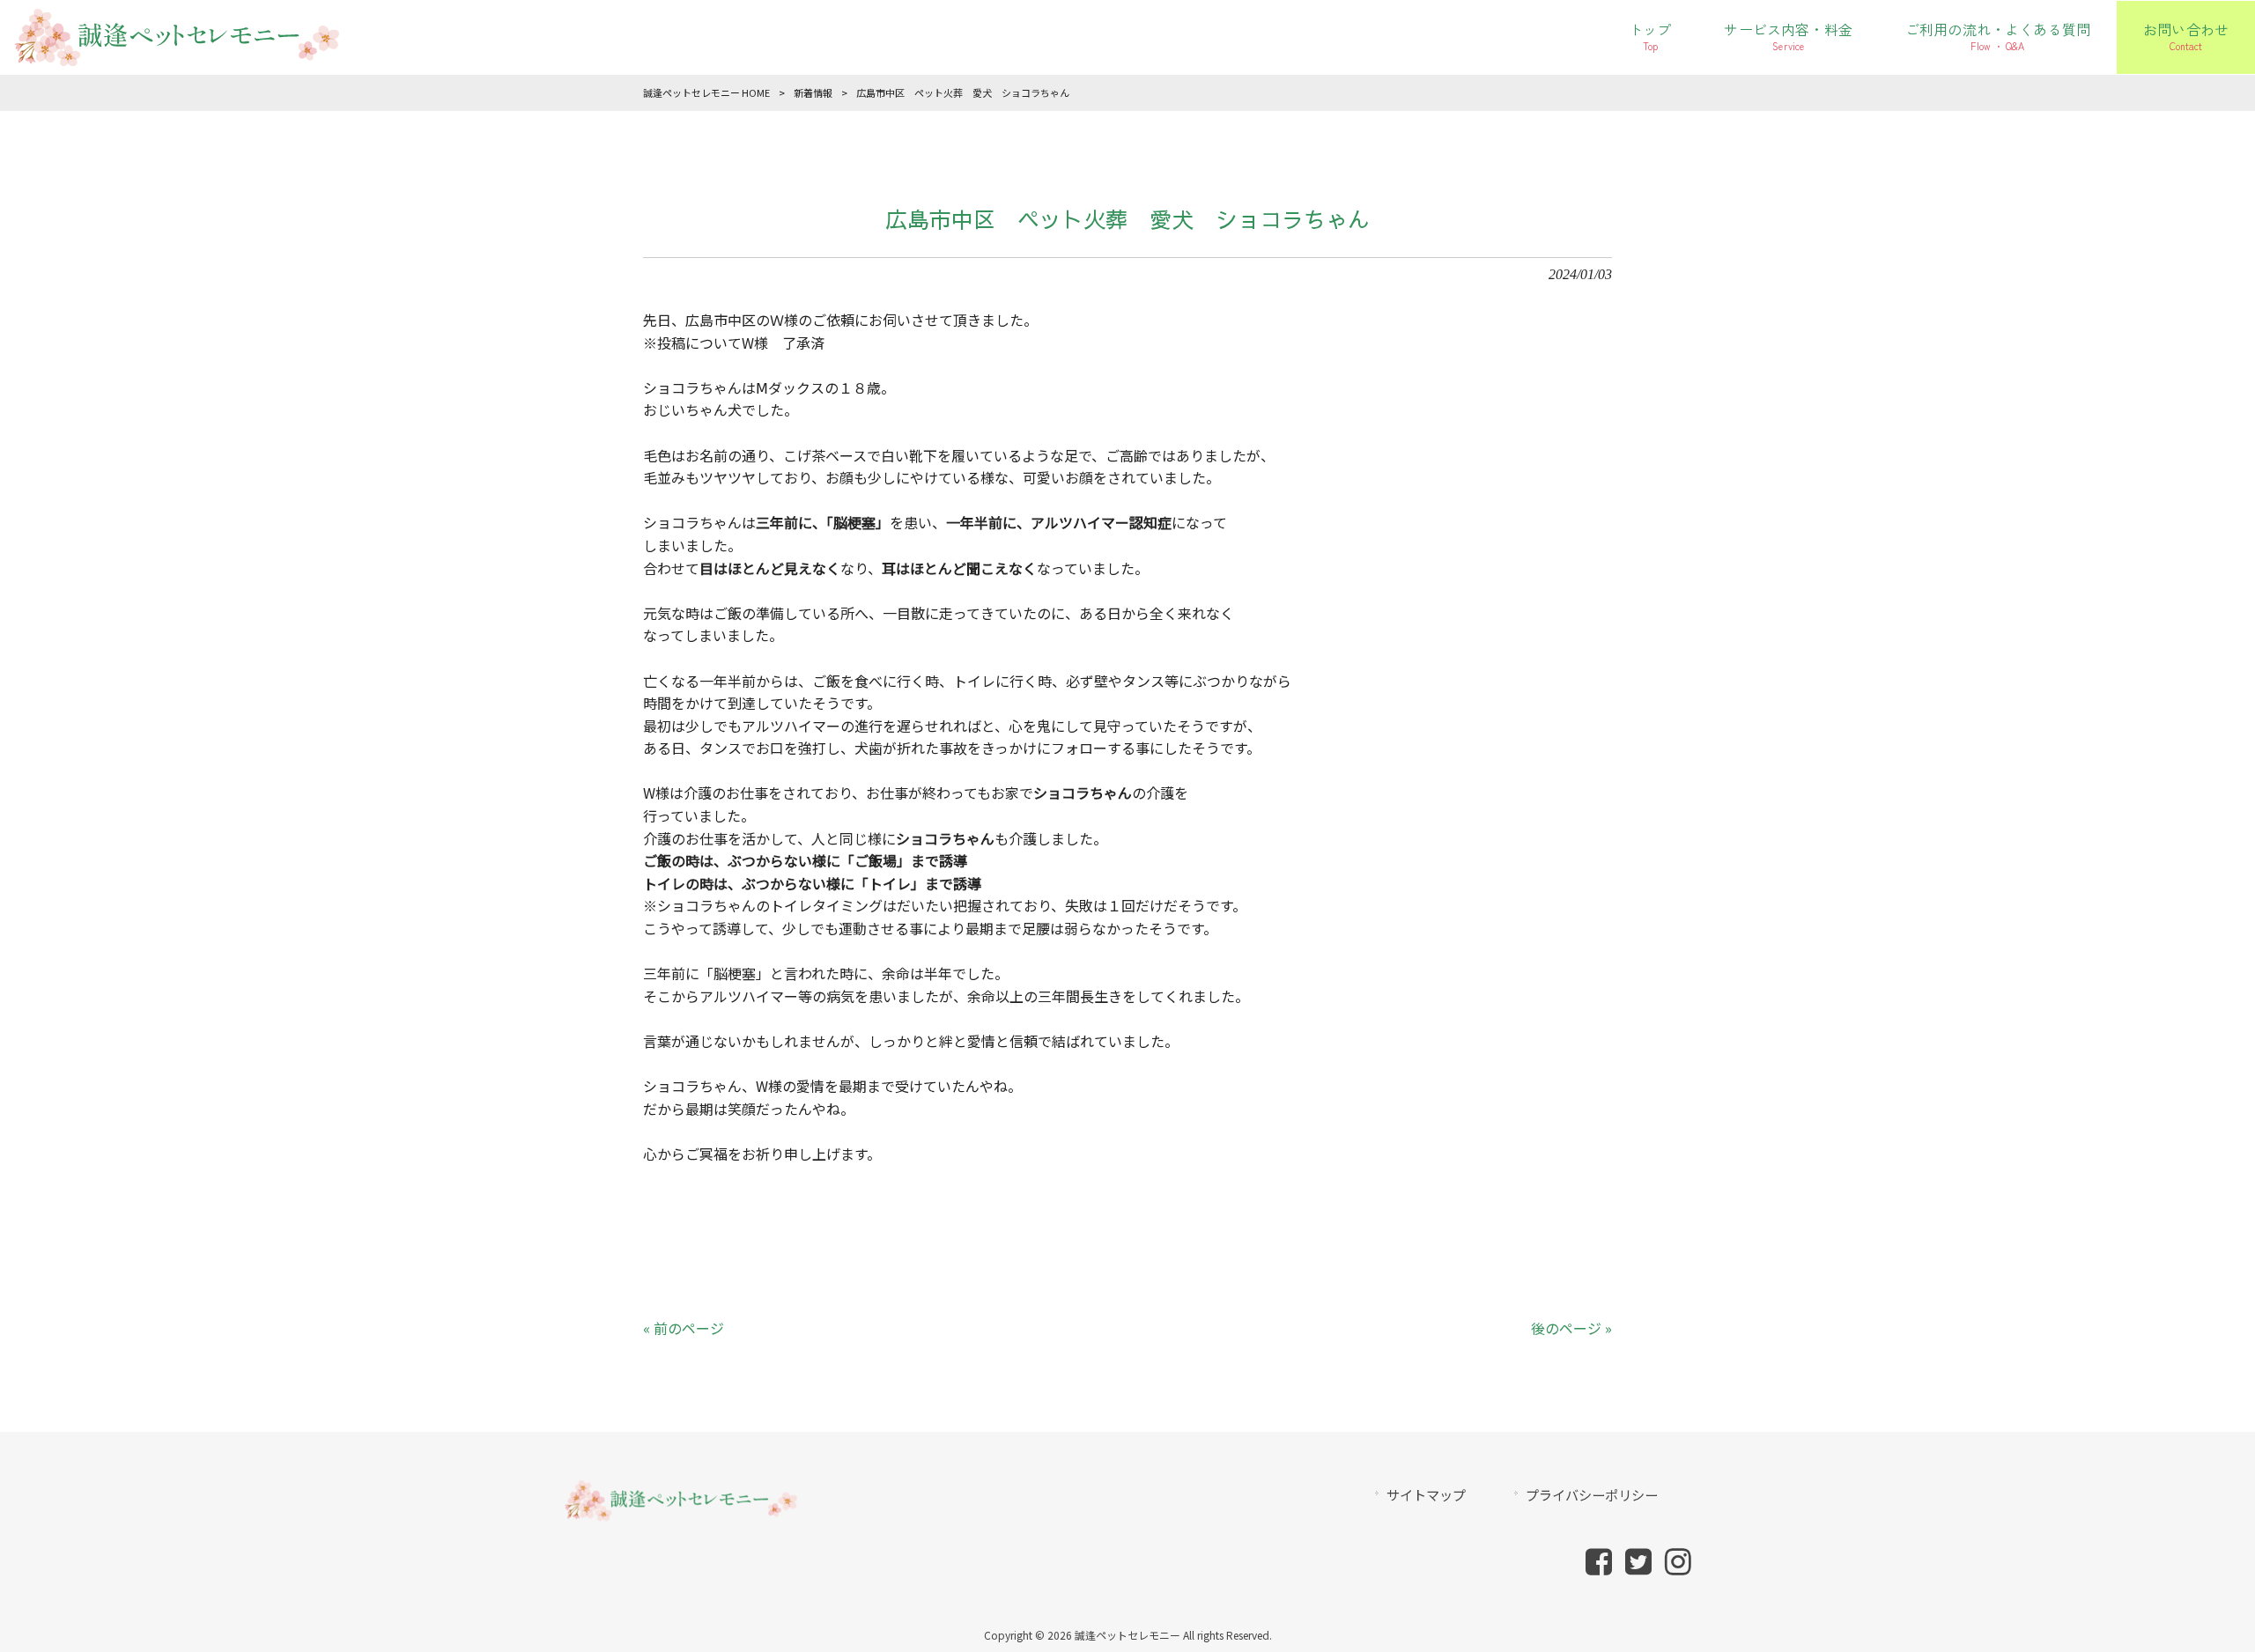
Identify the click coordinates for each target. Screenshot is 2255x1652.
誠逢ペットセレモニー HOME (706, 92)
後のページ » (1571, 1328)
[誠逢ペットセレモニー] (176, 55)
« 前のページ (684, 1328)
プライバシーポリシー (1592, 1494)
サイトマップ (1426, 1494)
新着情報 (813, 92)
